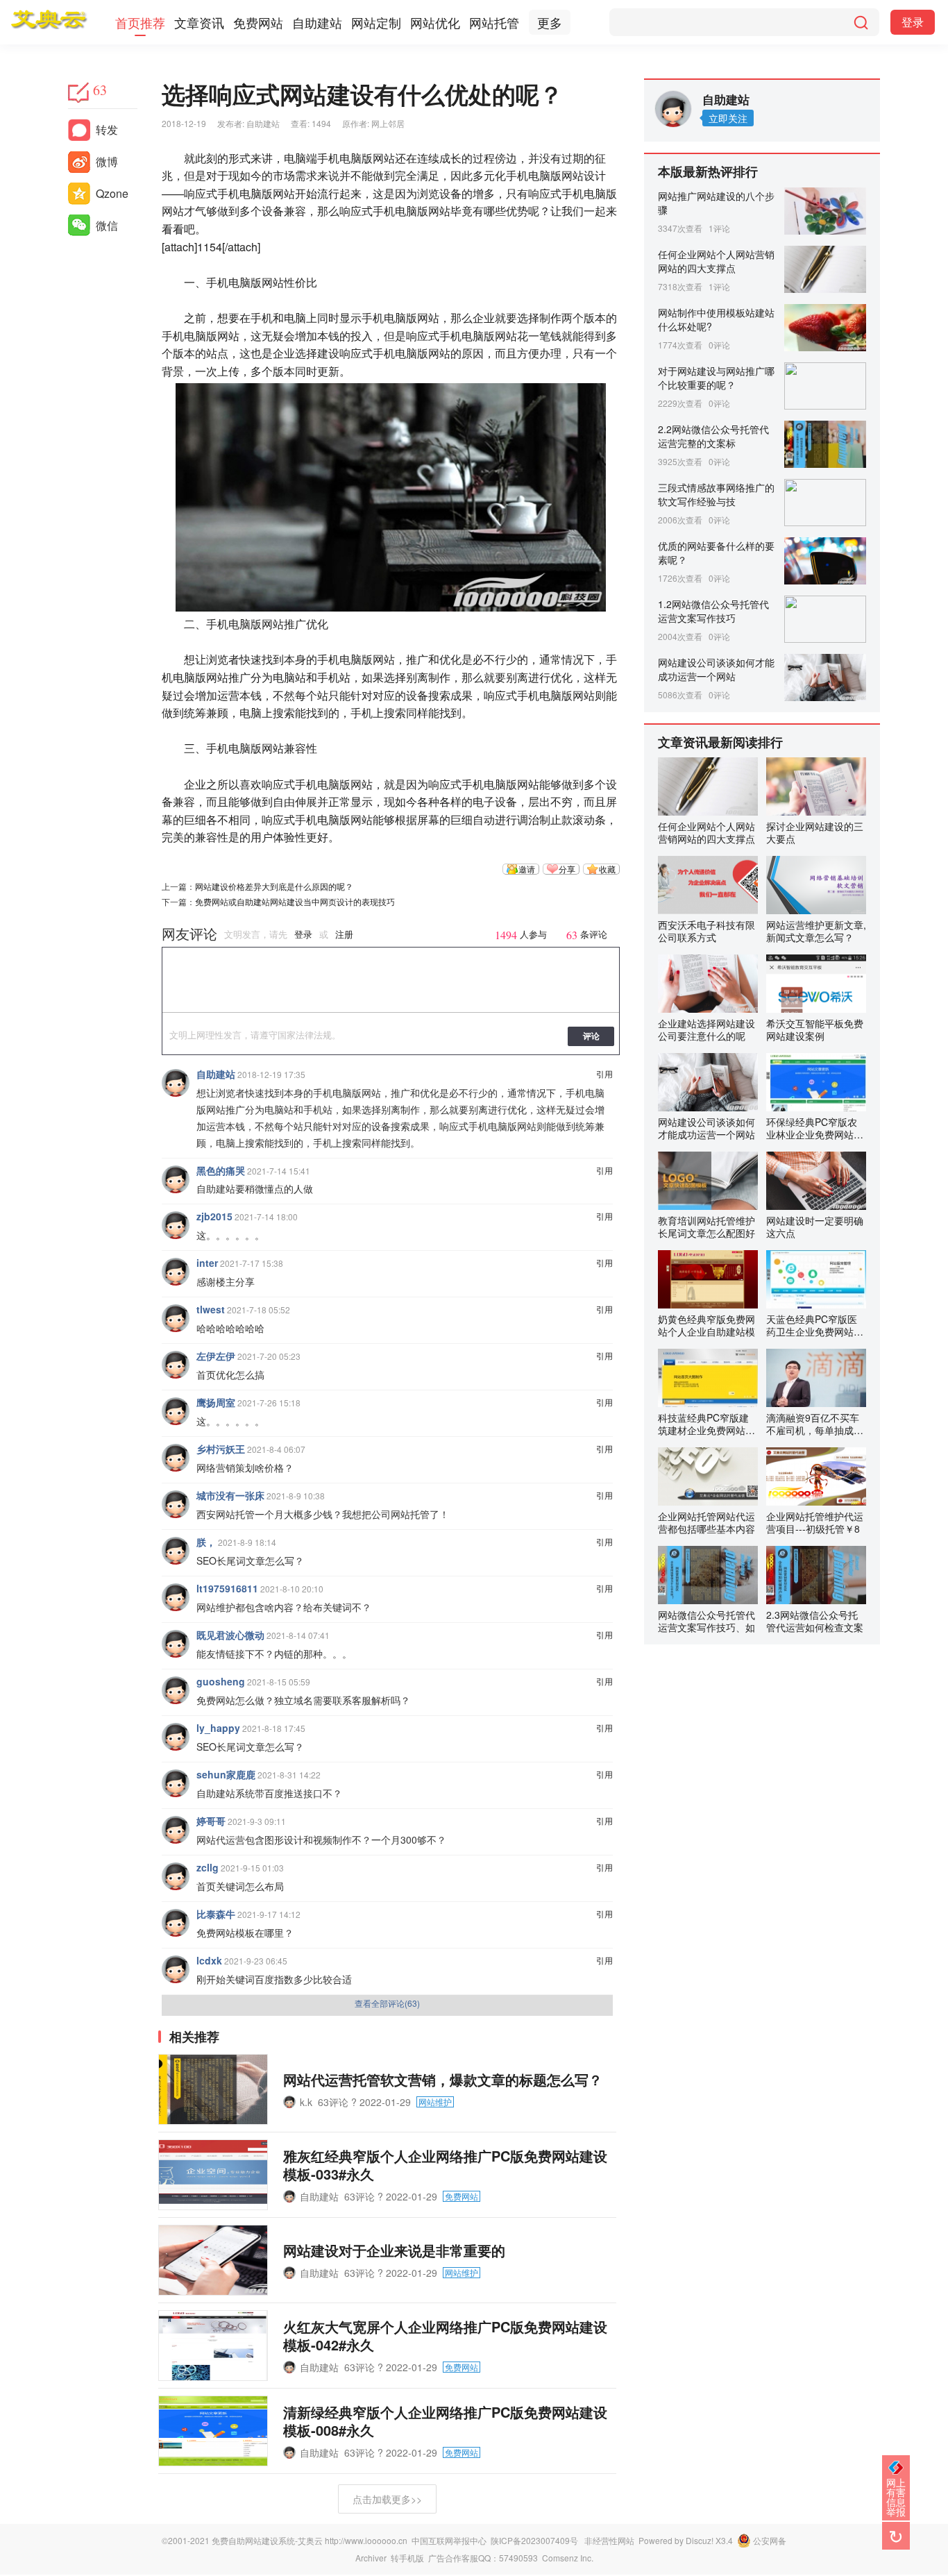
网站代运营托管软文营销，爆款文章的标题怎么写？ (443, 2079)
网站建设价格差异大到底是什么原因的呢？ (274, 886)
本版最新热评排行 (708, 171)
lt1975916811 (227, 1588)
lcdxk (209, 1960)
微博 (107, 161)
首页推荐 (140, 22)
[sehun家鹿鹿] (176, 1783)
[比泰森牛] (176, 1923)
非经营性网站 (609, 2540)
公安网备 (770, 2540)
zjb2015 (214, 1216)
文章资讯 (199, 22)
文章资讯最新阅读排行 (720, 742)
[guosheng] (176, 1690)
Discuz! (700, 2540)
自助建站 (317, 22)
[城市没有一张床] (176, 1504)
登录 (913, 22)
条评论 (587, 935)
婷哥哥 (211, 1821)
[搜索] (861, 22)
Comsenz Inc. (568, 2558)
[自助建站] (176, 1083)
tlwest (211, 1309)
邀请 (527, 869)
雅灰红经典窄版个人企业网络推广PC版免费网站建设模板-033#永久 (445, 2165)
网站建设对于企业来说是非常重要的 (394, 2250)
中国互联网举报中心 (449, 2540)
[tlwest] (176, 1318)
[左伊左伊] (176, 1365)
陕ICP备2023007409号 (534, 2540)
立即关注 (728, 118)
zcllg (208, 1867)
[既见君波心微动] (176, 1644)
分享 (567, 869)
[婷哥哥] (176, 1830)
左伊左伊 (216, 1356)
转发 (107, 129)
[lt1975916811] (176, 1597)
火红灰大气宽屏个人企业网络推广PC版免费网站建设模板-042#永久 (445, 2335)
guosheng (221, 1681)
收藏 (607, 869)
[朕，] (176, 1551)
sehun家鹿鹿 (226, 1774)
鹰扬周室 (216, 1402)
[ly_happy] (176, 1737)
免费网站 (258, 22)
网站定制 (376, 22)
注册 (344, 935)
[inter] (176, 1272)
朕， (206, 1542)
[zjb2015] (176, 1225)
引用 (604, 1074)
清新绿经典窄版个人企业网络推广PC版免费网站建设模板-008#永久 (445, 2421)
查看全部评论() (387, 2003)
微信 (107, 225)
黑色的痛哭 (221, 1170)
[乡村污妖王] (176, 1458)
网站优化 (435, 22)
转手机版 (407, 2558)
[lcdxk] (176, 1969)
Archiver (371, 2558)
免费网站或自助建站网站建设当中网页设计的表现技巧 (295, 901)
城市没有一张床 (230, 1495)
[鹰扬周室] (176, 1411)
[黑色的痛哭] (176, 1179)
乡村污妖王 (221, 1449)
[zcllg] (176, 1876)
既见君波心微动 (230, 1635)
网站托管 (494, 22)
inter (207, 1263)
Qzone (112, 193)
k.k (306, 2102)
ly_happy (218, 1728)
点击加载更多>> (387, 2499)
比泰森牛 (216, 1914)
